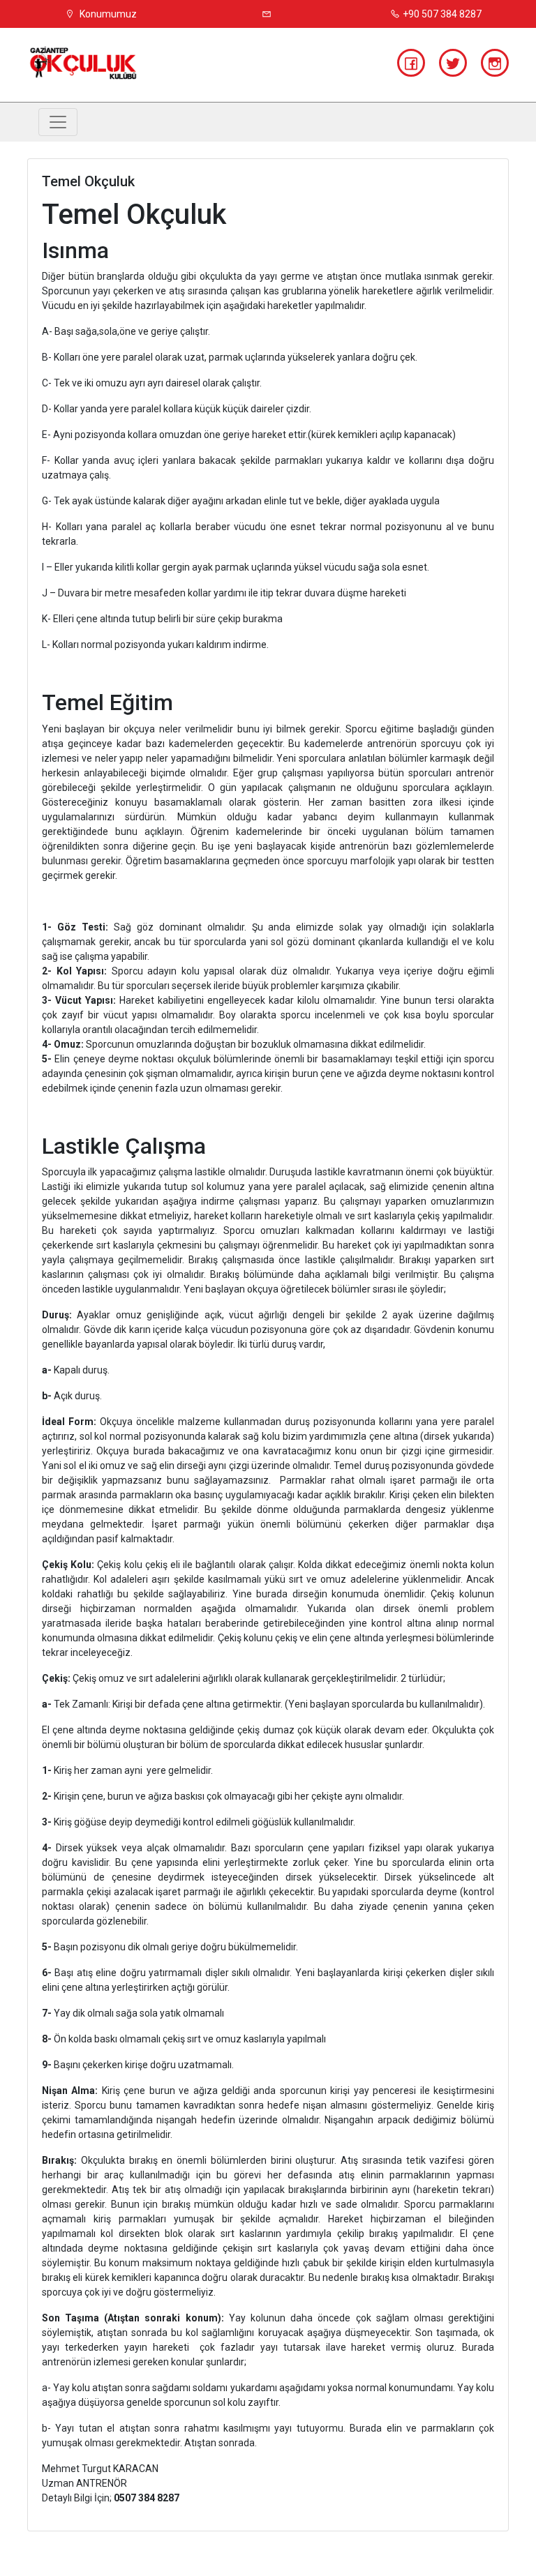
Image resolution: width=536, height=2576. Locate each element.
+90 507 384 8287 (442, 14)
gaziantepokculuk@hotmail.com (268, 14)
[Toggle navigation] (58, 122)
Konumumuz (107, 14)
